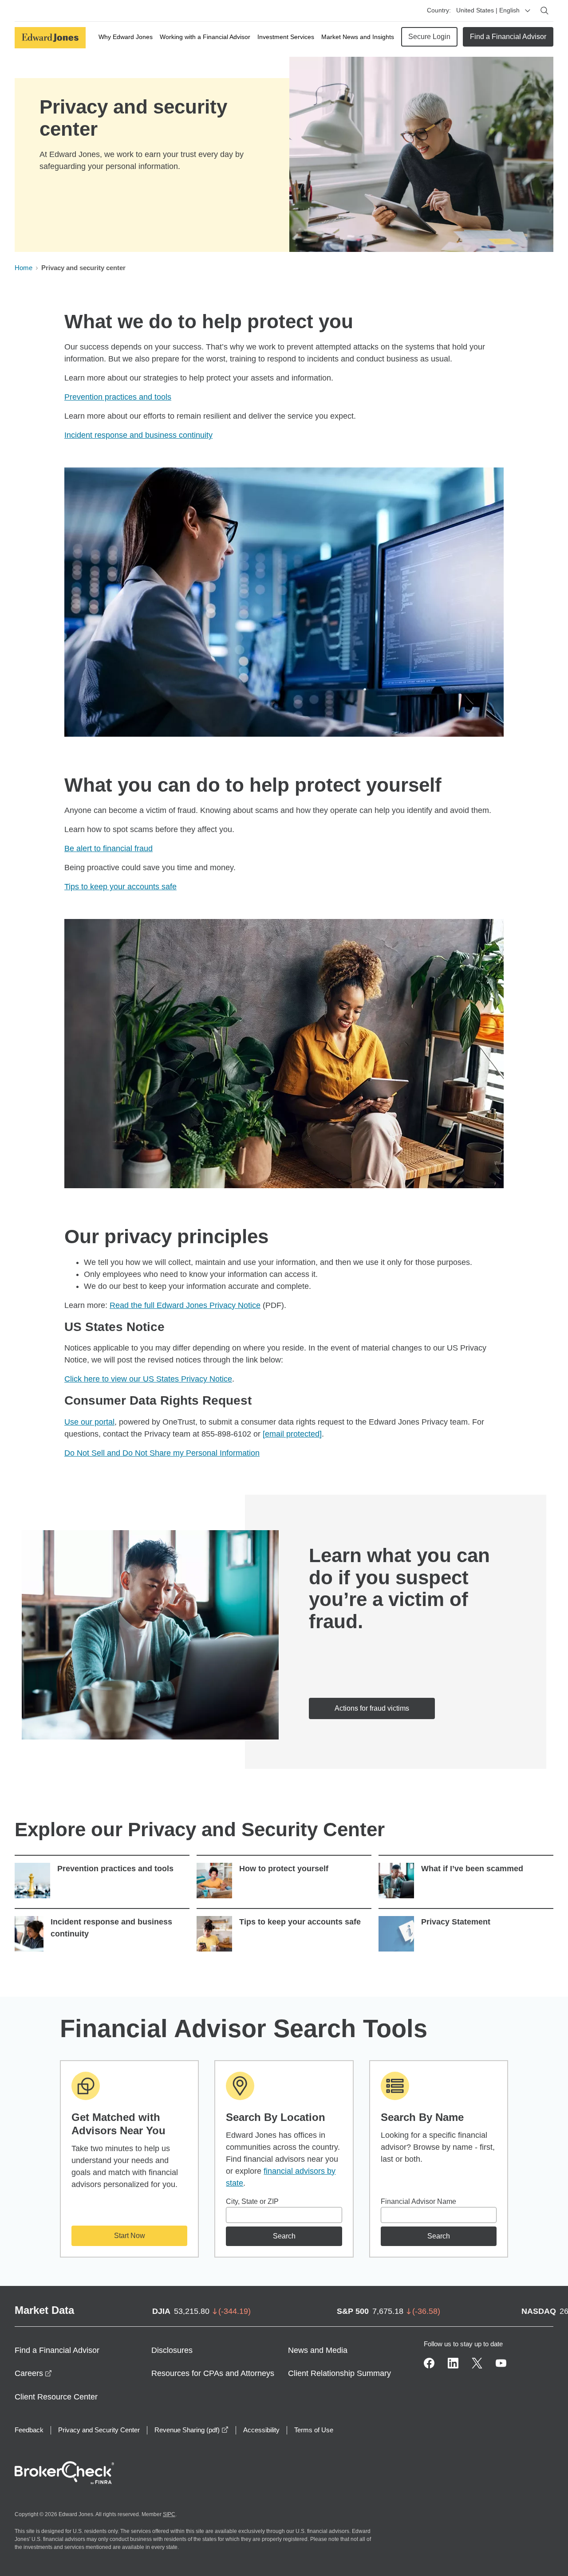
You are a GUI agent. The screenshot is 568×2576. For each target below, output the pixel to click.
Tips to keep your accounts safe (120, 887)
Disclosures (172, 2350)
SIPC (169, 2514)
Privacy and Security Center (99, 2430)
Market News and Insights (358, 37)
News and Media (318, 2350)
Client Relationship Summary (339, 2373)
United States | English (488, 10)
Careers (33, 2373)
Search (284, 2236)
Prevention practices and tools (118, 397)
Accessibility (261, 2430)
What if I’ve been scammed (472, 1869)
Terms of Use (314, 2430)
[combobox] (284, 2215)
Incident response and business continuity (138, 435)
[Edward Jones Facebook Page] (429, 2363)
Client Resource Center (56, 2397)
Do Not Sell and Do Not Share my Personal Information (162, 1453)
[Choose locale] (528, 11)
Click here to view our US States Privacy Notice (148, 1379)
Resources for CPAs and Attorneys (213, 2373)
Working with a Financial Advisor (205, 37)
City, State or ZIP (252, 2201)
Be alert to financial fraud (108, 848)
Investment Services (286, 37)
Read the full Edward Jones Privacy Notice (185, 1305)
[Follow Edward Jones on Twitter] (477, 2363)
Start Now (130, 2236)
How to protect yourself (284, 1869)
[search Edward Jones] (544, 11)
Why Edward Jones (126, 37)
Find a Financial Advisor (508, 37)
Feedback (29, 2430)
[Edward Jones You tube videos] (501, 2363)
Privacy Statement (456, 1922)
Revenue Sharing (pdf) (191, 2430)
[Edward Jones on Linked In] (453, 2363)
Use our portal (89, 1422)
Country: (439, 10)
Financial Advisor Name (418, 2201)
